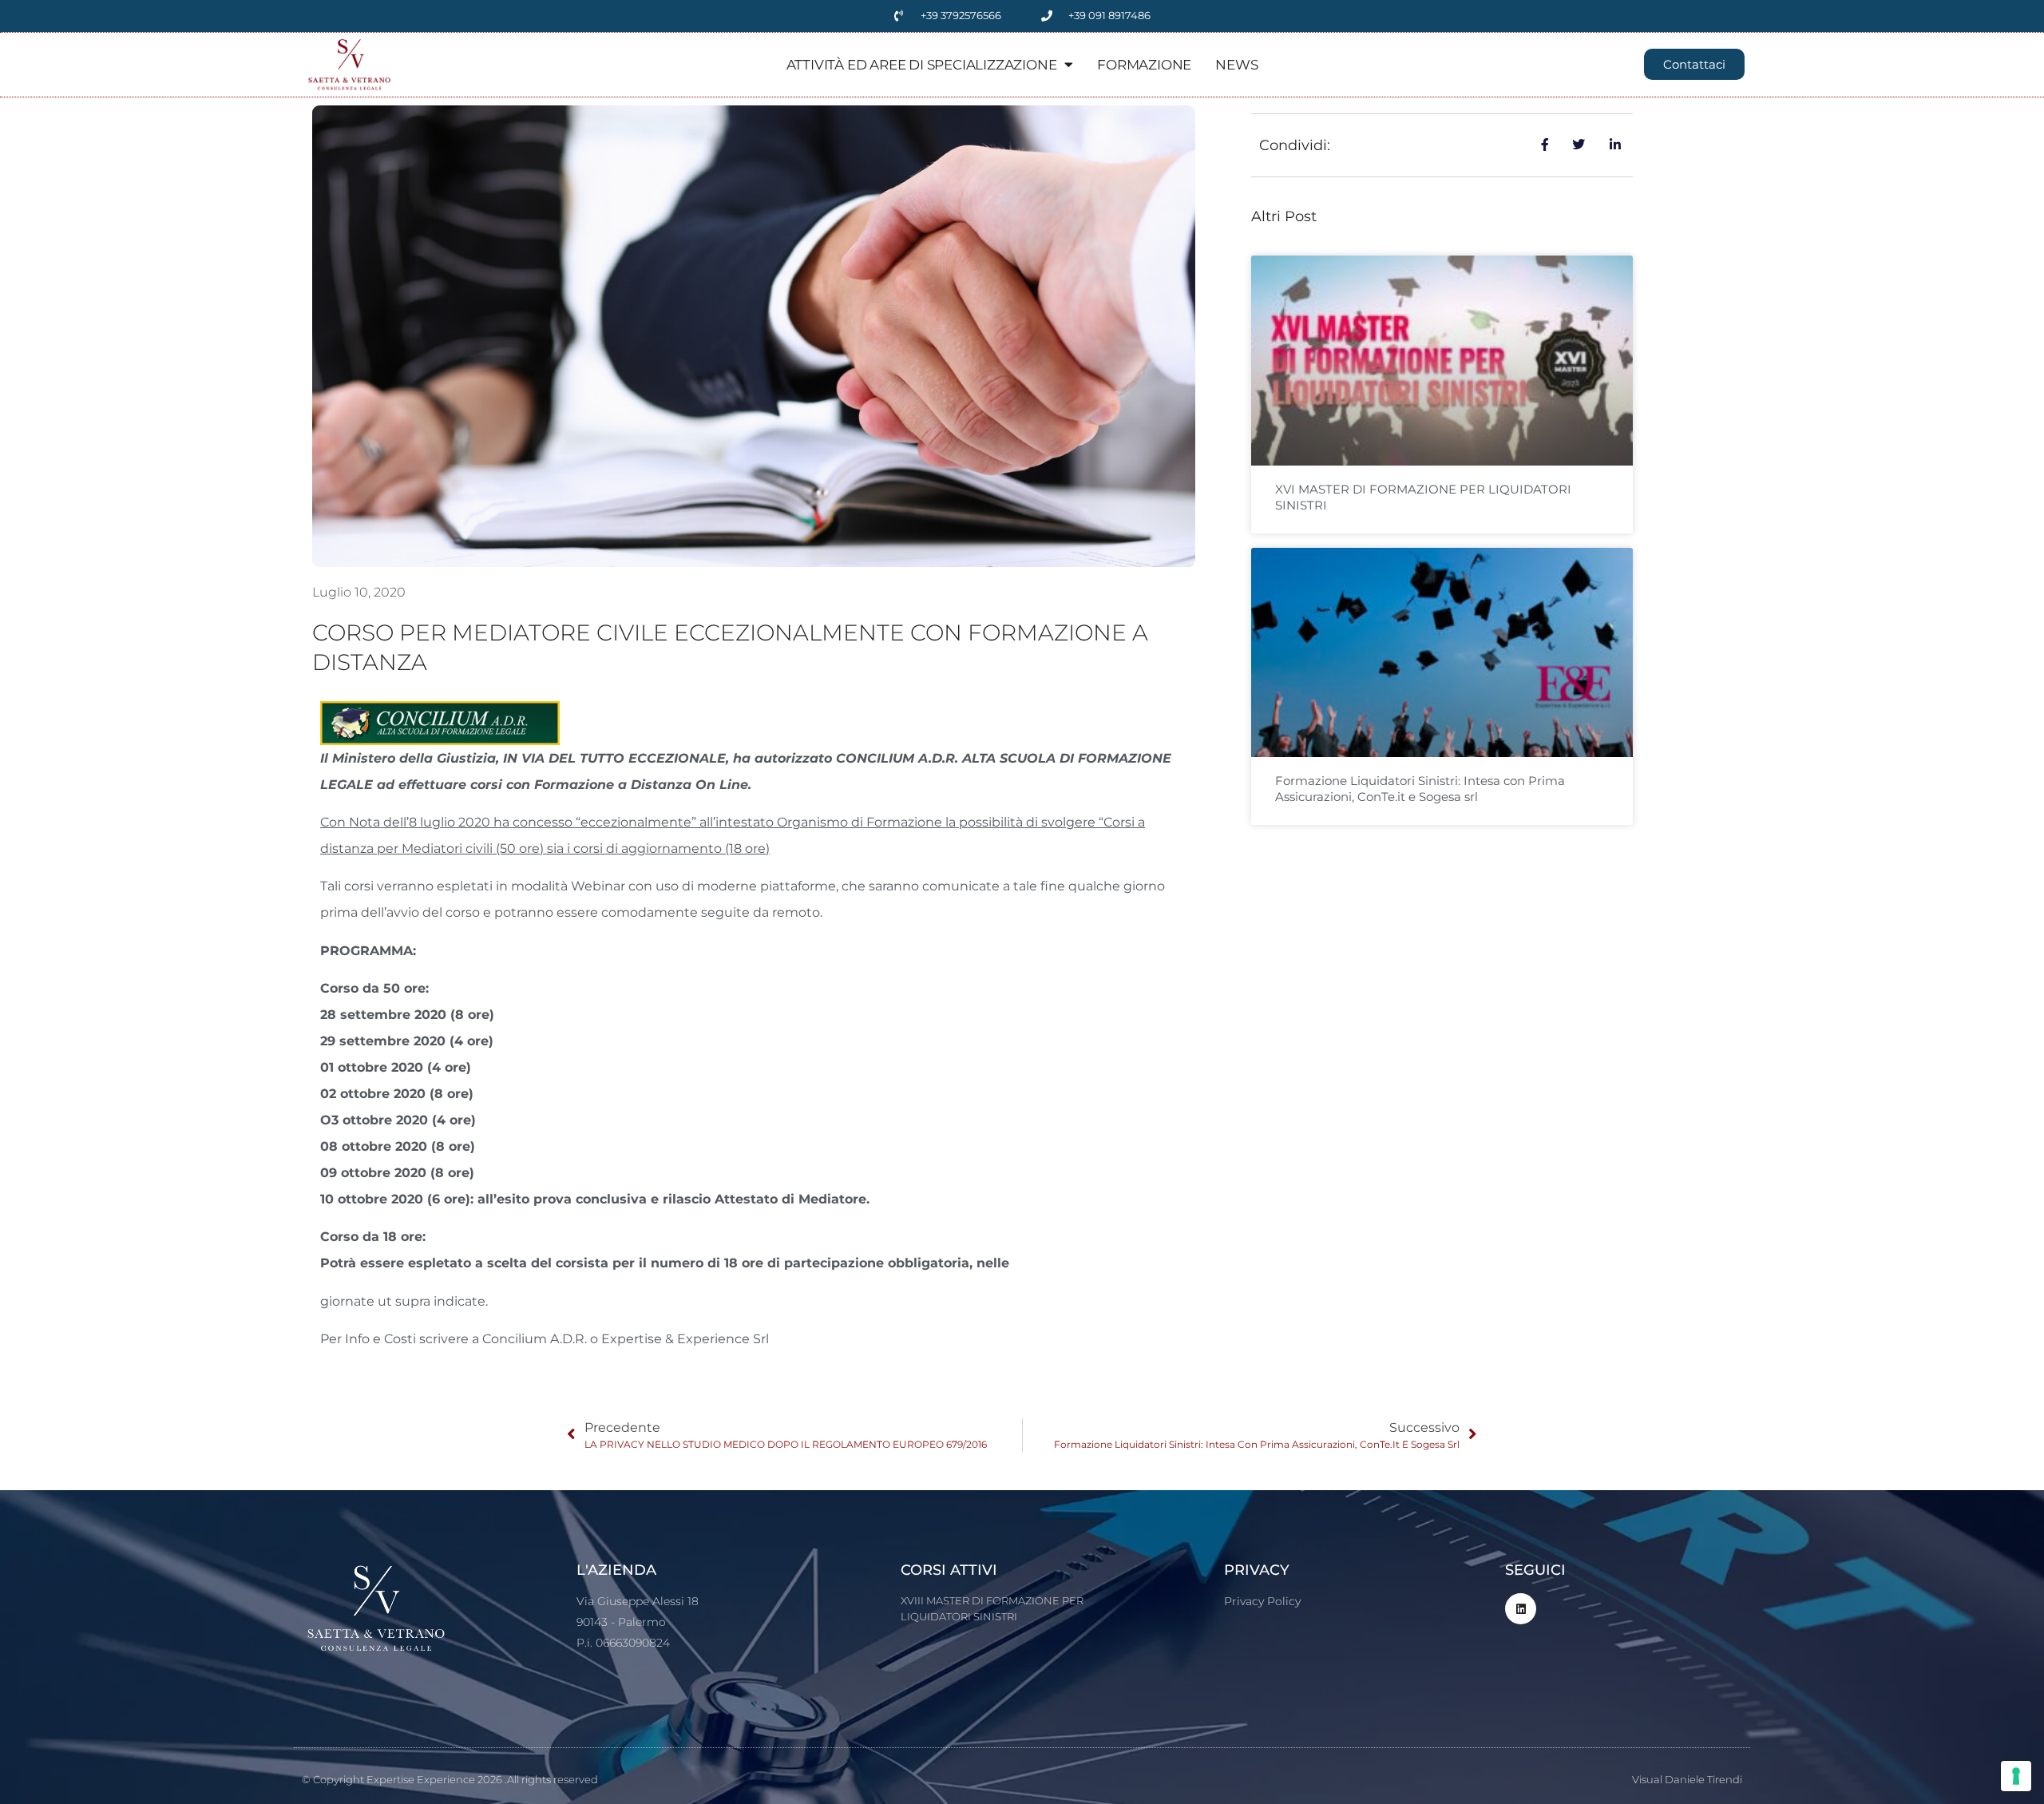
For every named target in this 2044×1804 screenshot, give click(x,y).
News (1236, 65)
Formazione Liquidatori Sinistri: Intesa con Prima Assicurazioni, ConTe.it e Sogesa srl (1420, 789)
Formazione (1144, 65)
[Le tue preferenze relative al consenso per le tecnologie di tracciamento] (2016, 1776)
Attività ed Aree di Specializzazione (922, 65)
